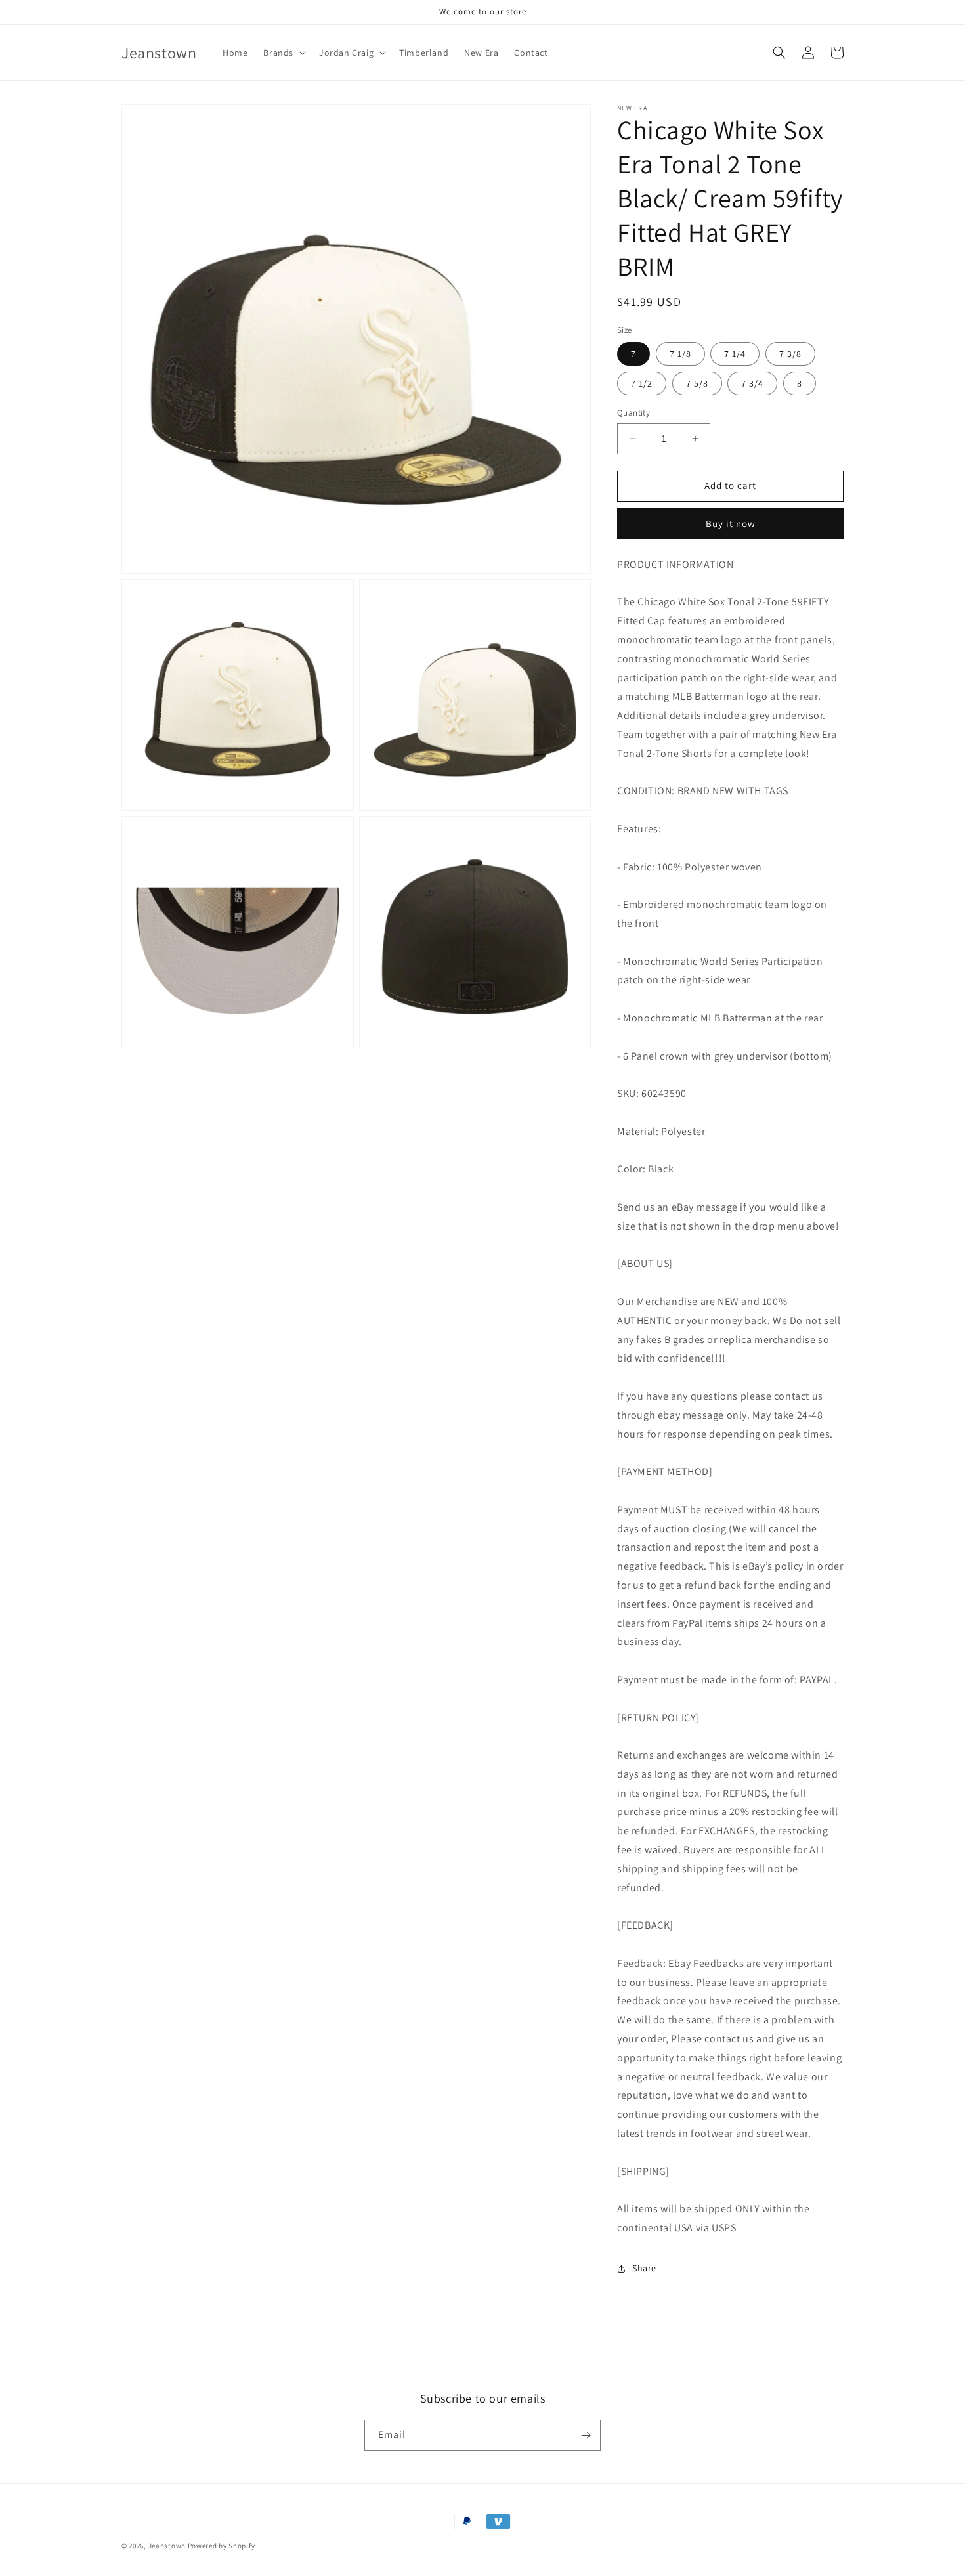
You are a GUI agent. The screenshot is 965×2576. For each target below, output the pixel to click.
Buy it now (731, 524)
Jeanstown (167, 2546)
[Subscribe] (586, 2435)
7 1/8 (680, 354)
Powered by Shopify (222, 2546)
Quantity (633, 413)
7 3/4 (752, 383)
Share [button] (644, 2268)
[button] (283, 53)
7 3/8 (790, 354)
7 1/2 (642, 383)
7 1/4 (735, 354)
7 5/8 (697, 383)
